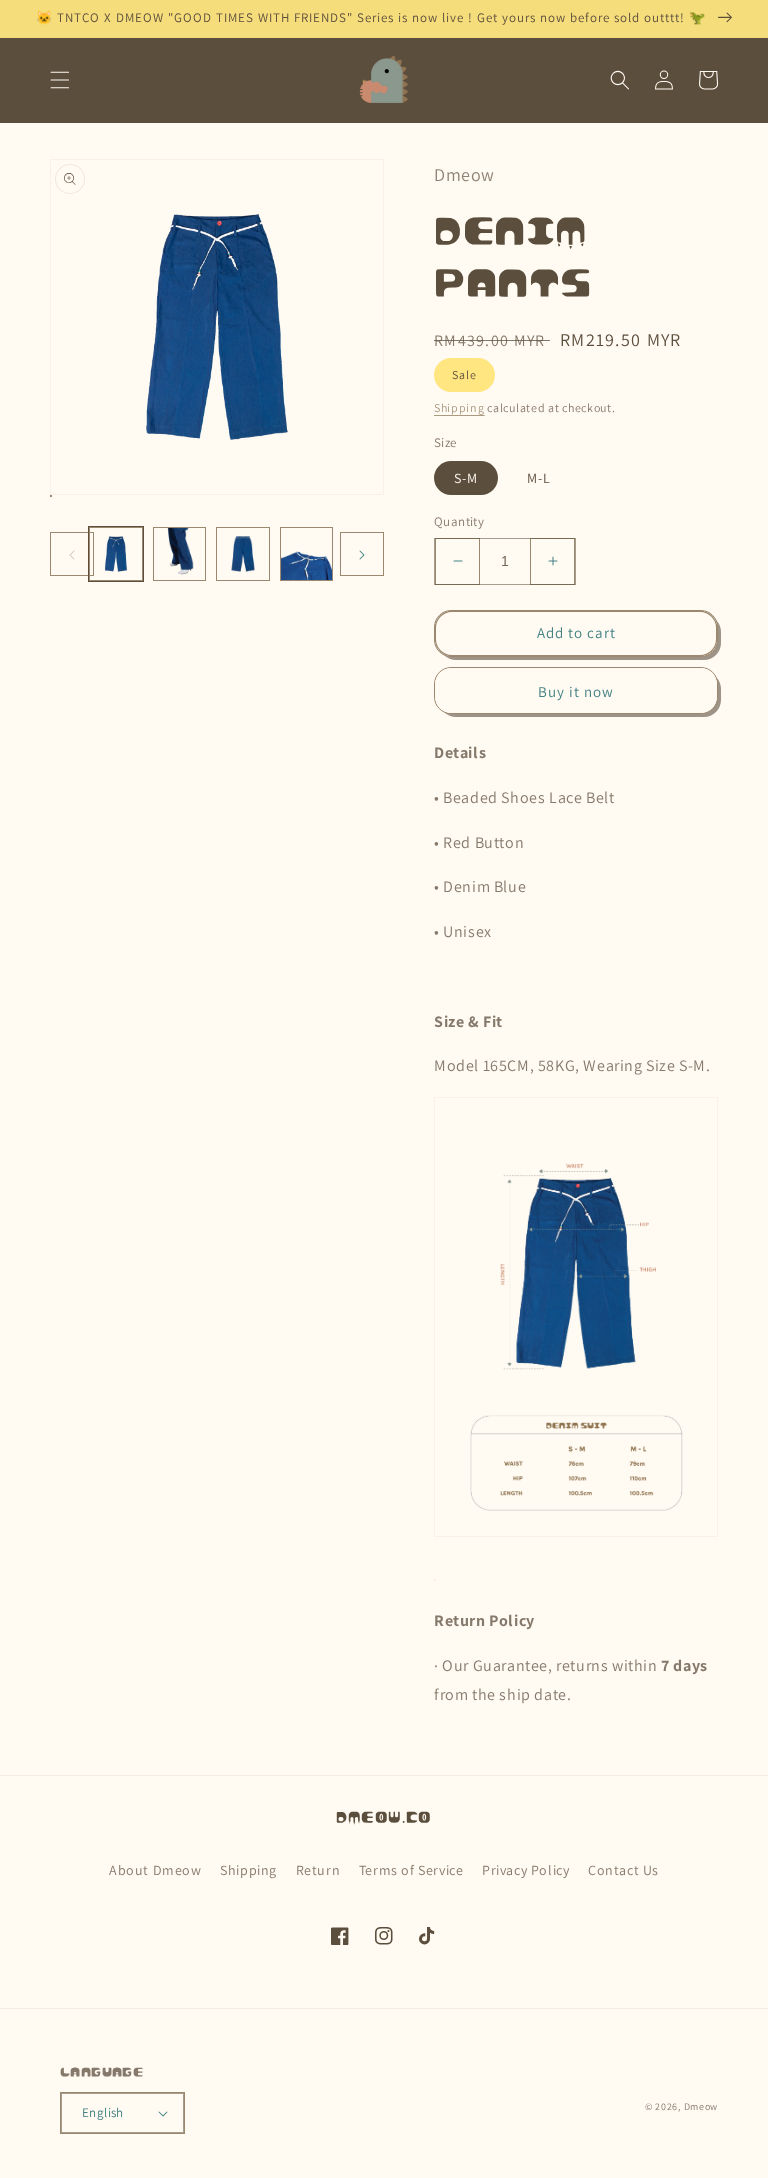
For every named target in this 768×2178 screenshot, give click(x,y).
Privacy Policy (525, 1870)
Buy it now (576, 691)
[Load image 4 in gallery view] (307, 554)
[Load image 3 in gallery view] (243, 554)
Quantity (459, 521)
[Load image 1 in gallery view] (116, 554)
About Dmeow (155, 1870)
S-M (466, 478)
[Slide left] (72, 554)
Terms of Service (411, 1870)
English (103, 2112)
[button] (60, 80)
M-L (539, 478)
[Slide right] (362, 554)
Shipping (459, 407)
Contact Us (623, 1870)
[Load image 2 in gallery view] (180, 554)
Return (318, 1870)
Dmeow (701, 2106)
